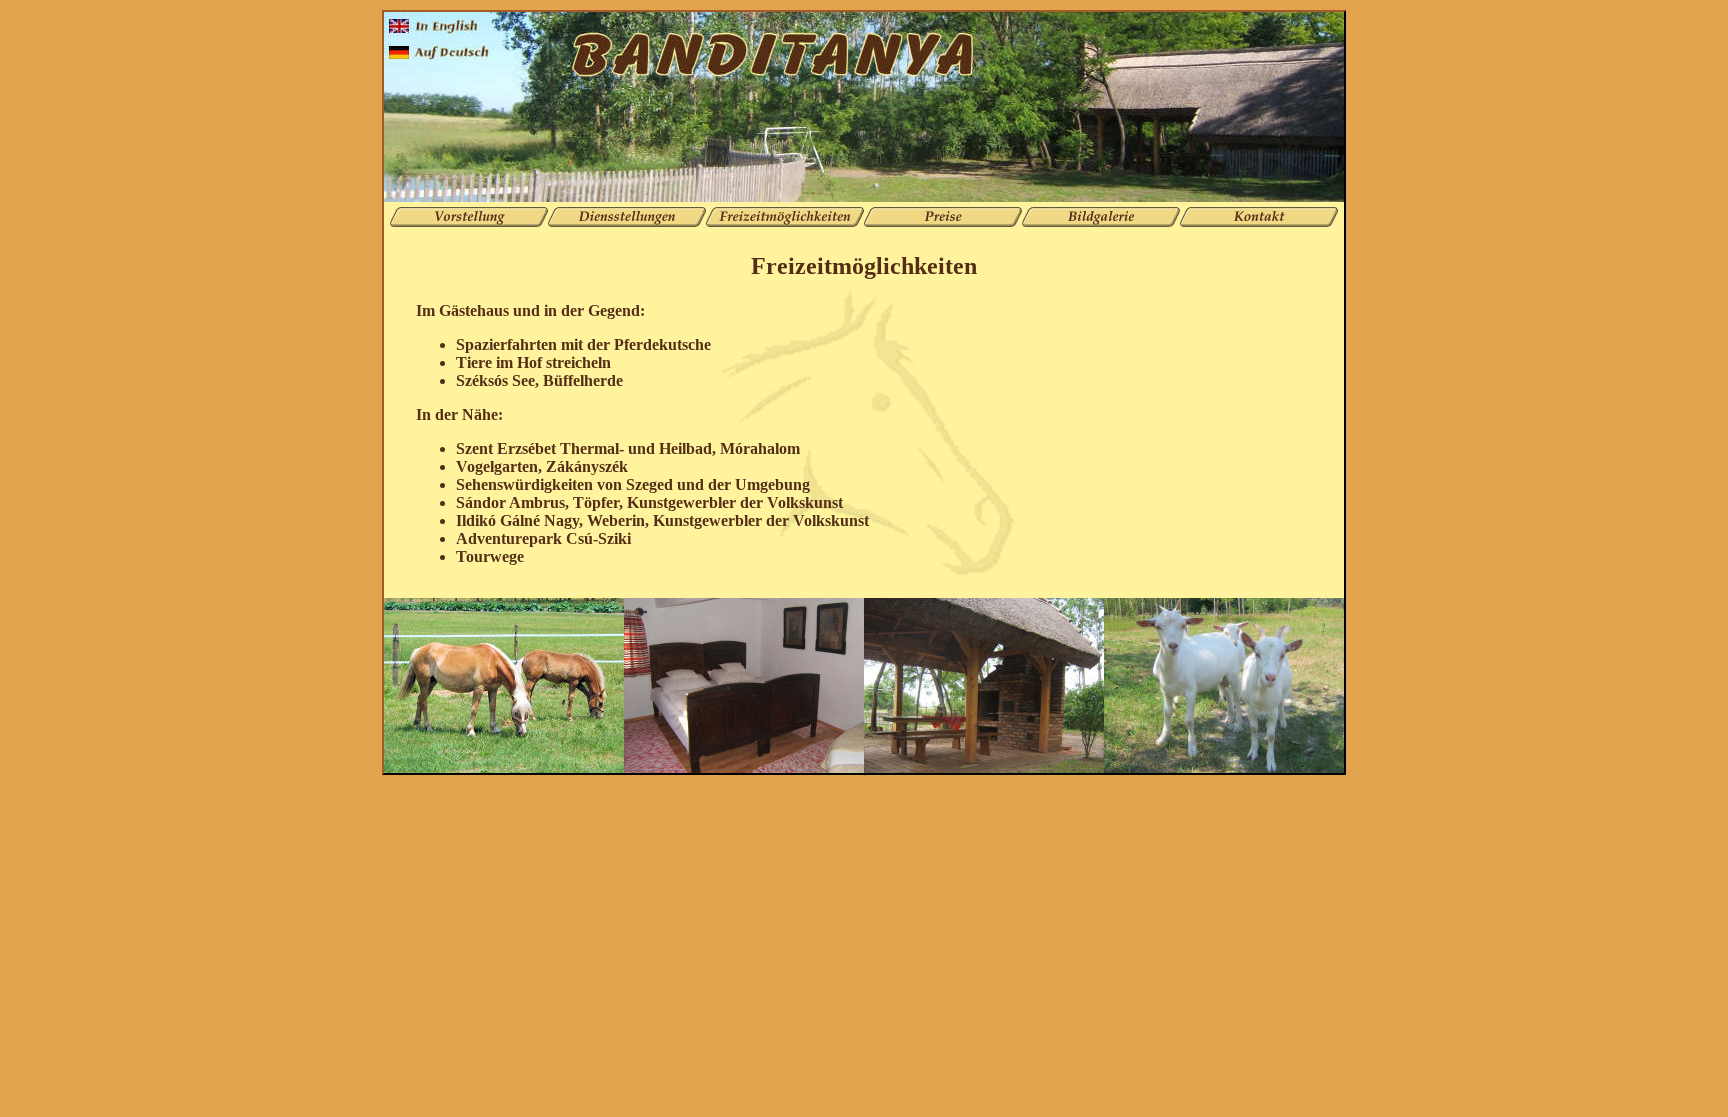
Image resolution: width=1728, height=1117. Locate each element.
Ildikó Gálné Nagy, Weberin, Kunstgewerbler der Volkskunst (662, 520)
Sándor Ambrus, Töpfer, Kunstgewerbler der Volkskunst (649, 502)
